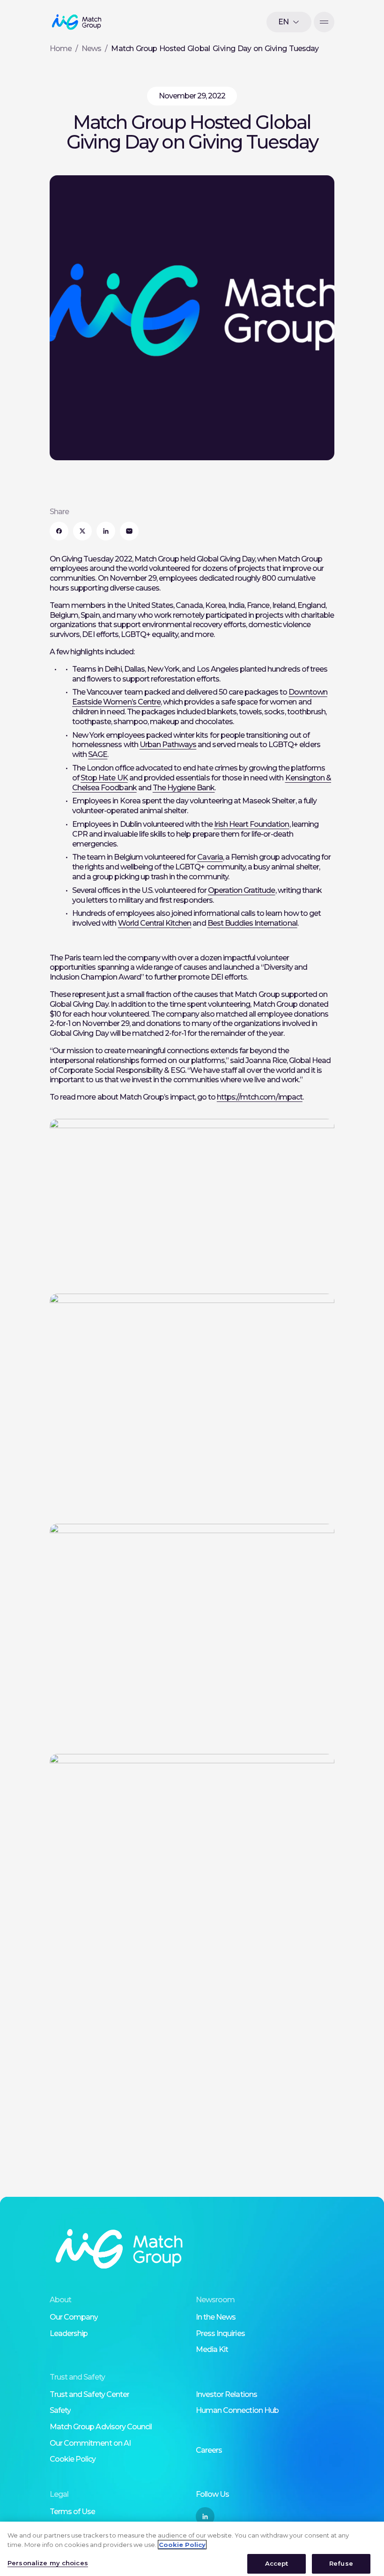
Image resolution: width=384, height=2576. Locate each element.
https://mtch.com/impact (260, 1097)
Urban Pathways (168, 745)
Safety (60, 2410)
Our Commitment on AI (90, 2443)
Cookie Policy (73, 2459)
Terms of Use (72, 2512)
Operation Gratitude (242, 890)
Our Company (74, 2317)
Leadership (69, 2333)
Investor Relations (226, 2394)
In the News (216, 2317)
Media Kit (212, 2349)
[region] (192, 2549)
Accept (277, 2563)
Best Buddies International (252, 923)
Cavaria (210, 857)
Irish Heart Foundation (252, 824)
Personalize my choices (48, 2563)
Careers (209, 2450)
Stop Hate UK (104, 778)
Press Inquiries (220, 2333)
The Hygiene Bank (184, 788)
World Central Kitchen (155, 923)
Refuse (341, 2563)
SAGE (98, 754)
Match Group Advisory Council (101, 2427)
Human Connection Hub (237, 2410)
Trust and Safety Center (89, 2394)
